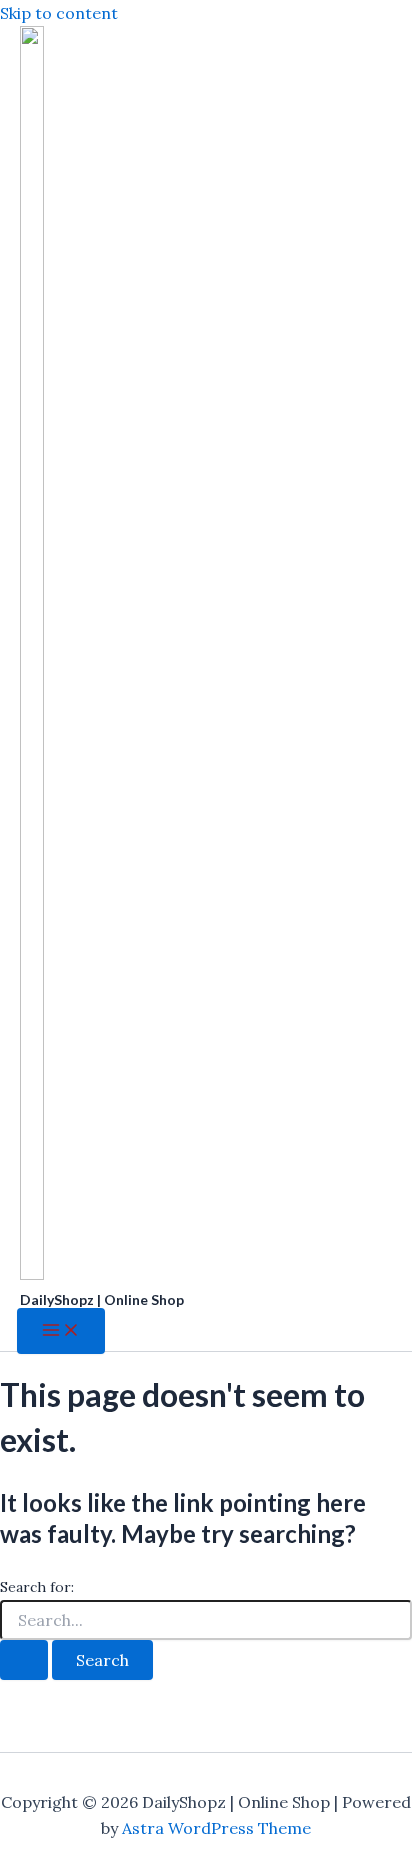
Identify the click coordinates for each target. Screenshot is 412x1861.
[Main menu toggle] (61, 1331)
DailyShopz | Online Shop (102, 1299)
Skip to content (59, 13)
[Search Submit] (24, 1660)
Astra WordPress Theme (216, 1828)
